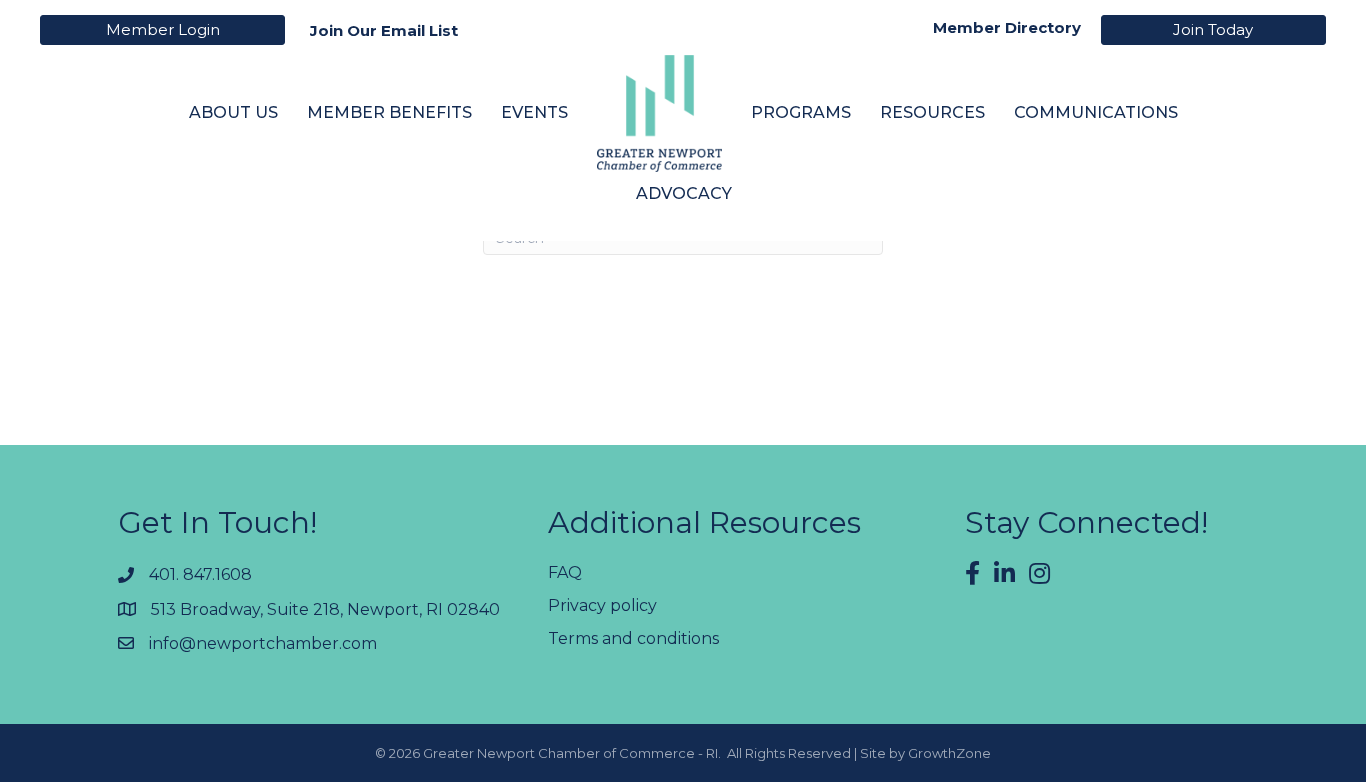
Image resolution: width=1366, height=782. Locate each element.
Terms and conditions (633, 638)
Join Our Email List (384, 30)
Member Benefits (389, 112)
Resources (932, 112)
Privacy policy (602, 605)
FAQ (565, 572)
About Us (233, 112)
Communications (1096, 112)
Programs (801, 112)
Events (534, 112)
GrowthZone (949, 753)
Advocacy (684, 193)
